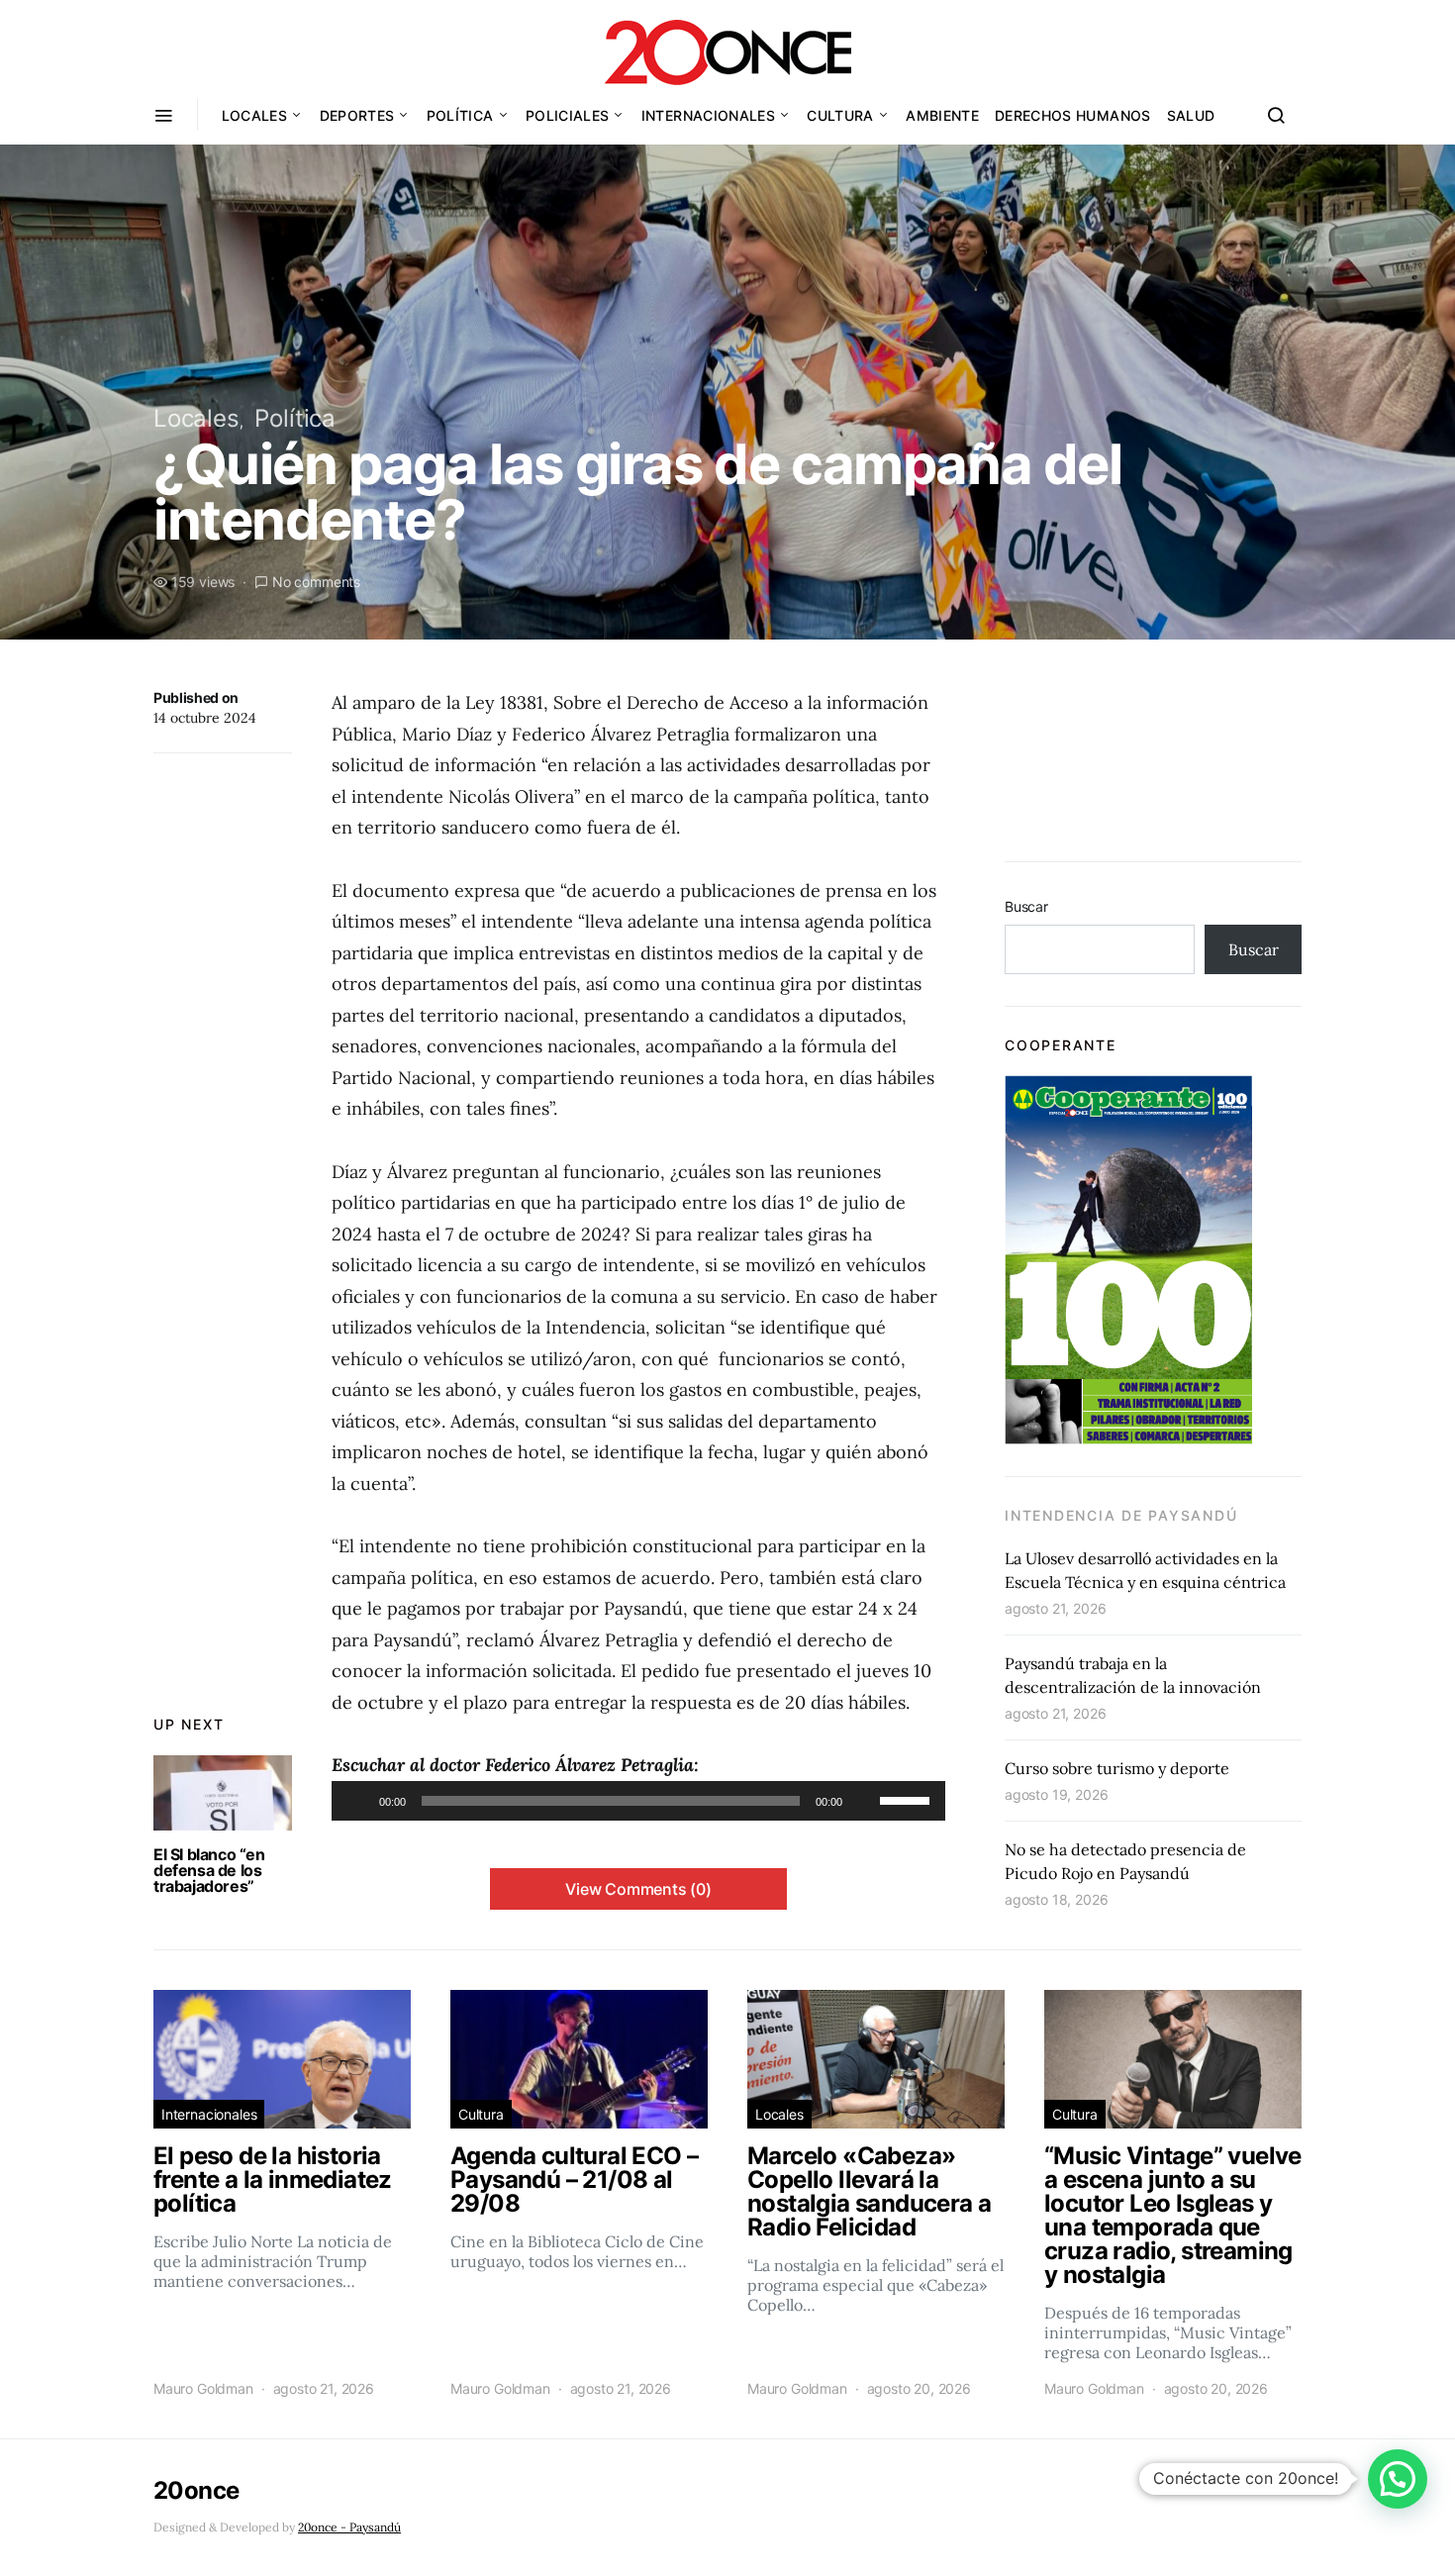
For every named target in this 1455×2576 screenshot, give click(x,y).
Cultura (840, 115)
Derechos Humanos (1073, 115)
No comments (316, 582)
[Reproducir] (357, 1801)
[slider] (908, 1799)
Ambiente (942, 115)
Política (460, 115)
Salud (1191, 115)
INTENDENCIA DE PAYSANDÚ (1121, 1515)
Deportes (357, 115)
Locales (254, 115)
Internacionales (708, 115)
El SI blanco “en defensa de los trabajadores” (209, 1870)
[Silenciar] (864, 1801)
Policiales (568, 115)
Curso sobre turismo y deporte (1117, 1768)
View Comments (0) (638, 1889)
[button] (1398, 2479)
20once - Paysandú (349, 2527)
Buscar (1026, 906)
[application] (638, 1801)
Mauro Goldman (203, 2388)
